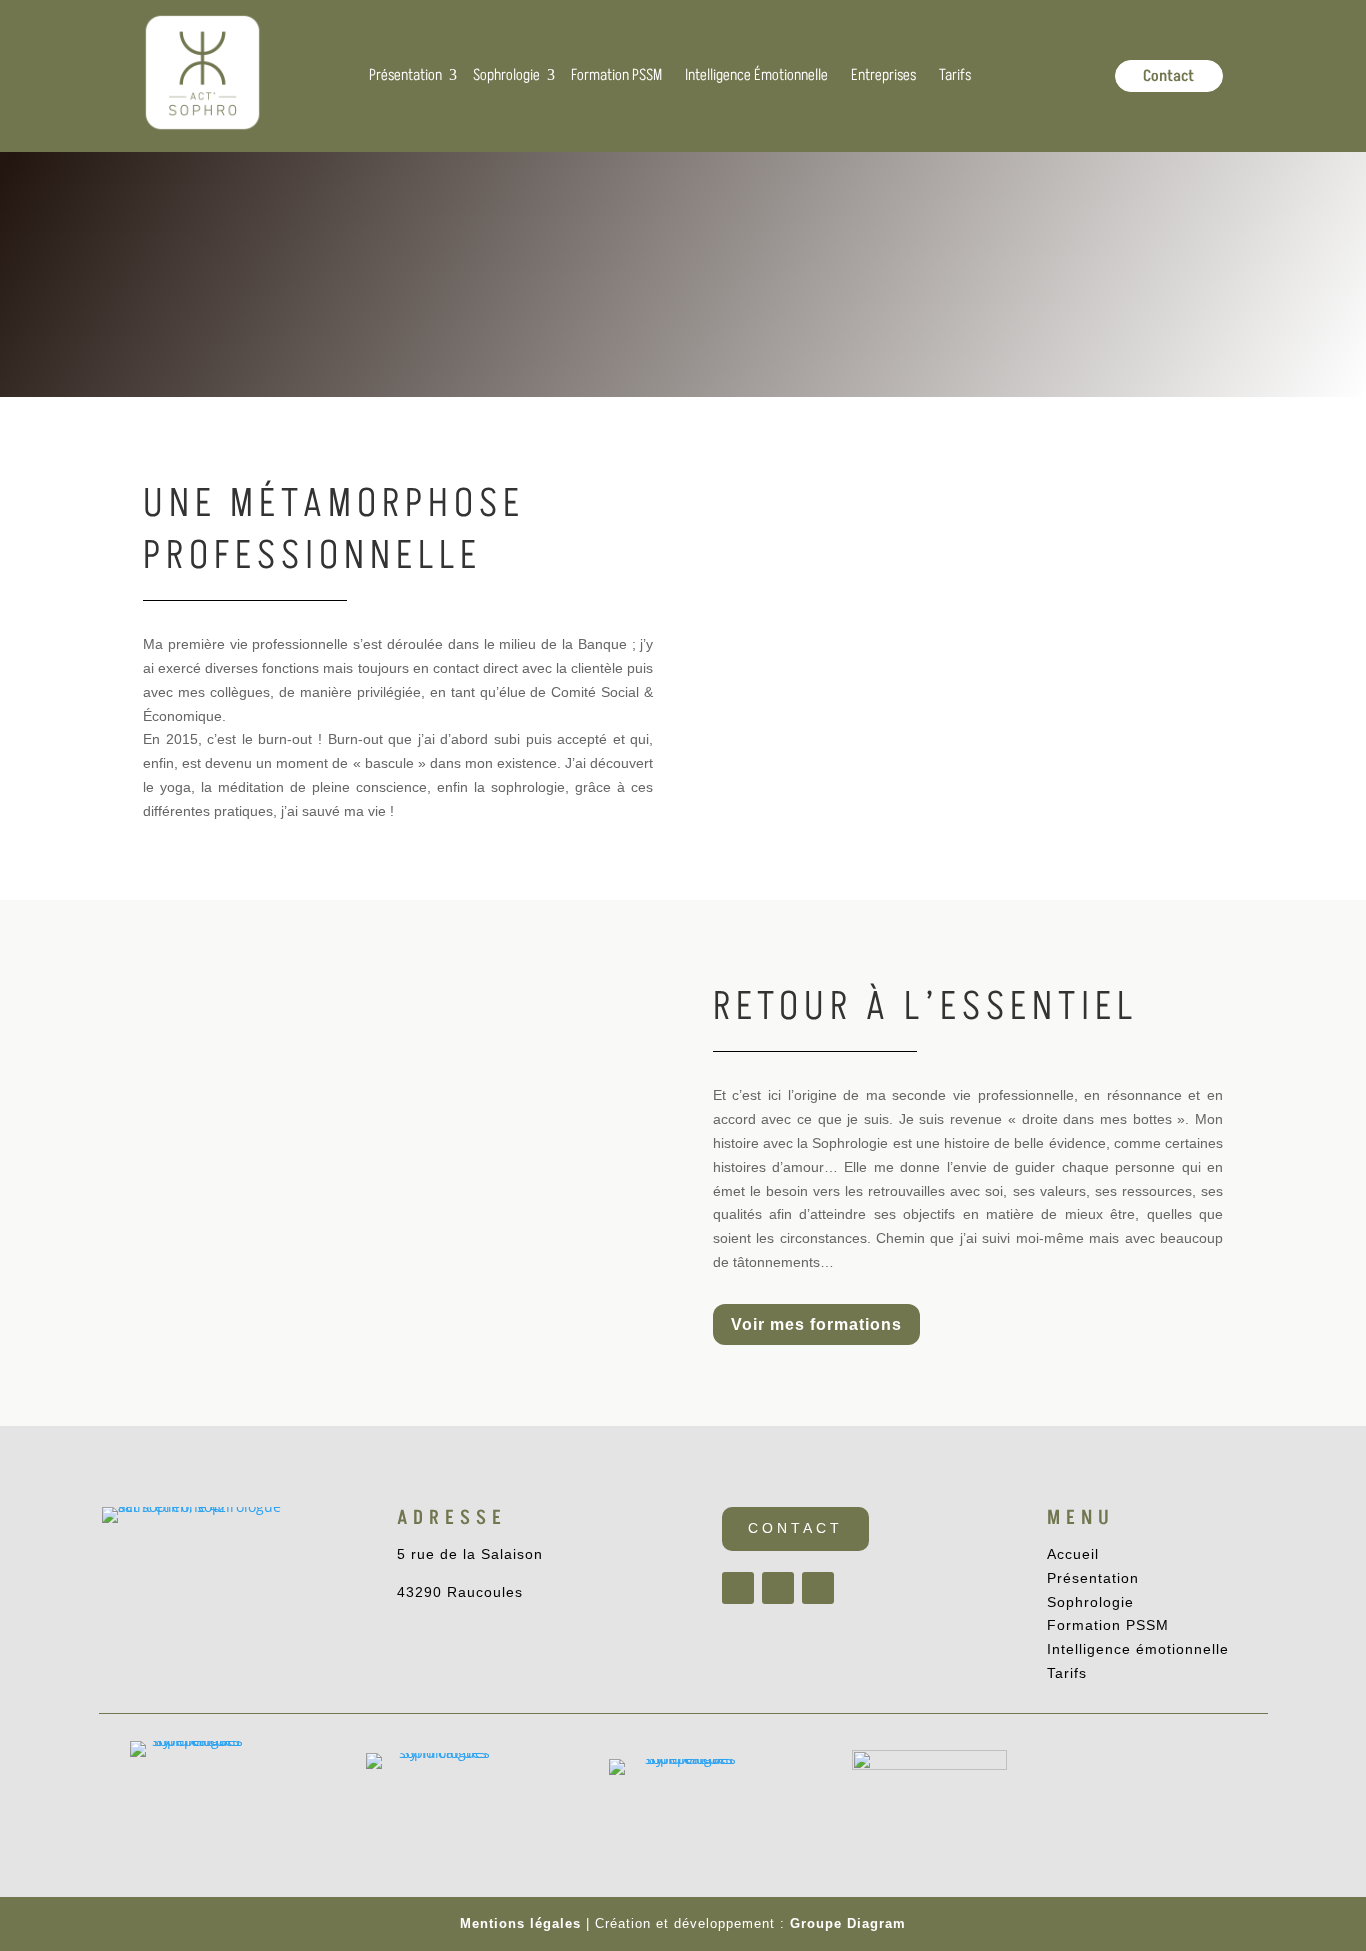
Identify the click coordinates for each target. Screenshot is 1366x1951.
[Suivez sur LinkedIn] (818, 1588)
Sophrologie (1090, 1602)
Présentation (1093, 1578)
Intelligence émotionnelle (1138, 1649)
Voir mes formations (816, 1324)
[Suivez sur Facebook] (738, 1588)
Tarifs (1067, 1673)
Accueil (1073, 1554)
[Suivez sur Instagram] (778, 1588)
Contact (795, 1528)
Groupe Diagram (848, 1923)
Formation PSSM (1108, 1625)
